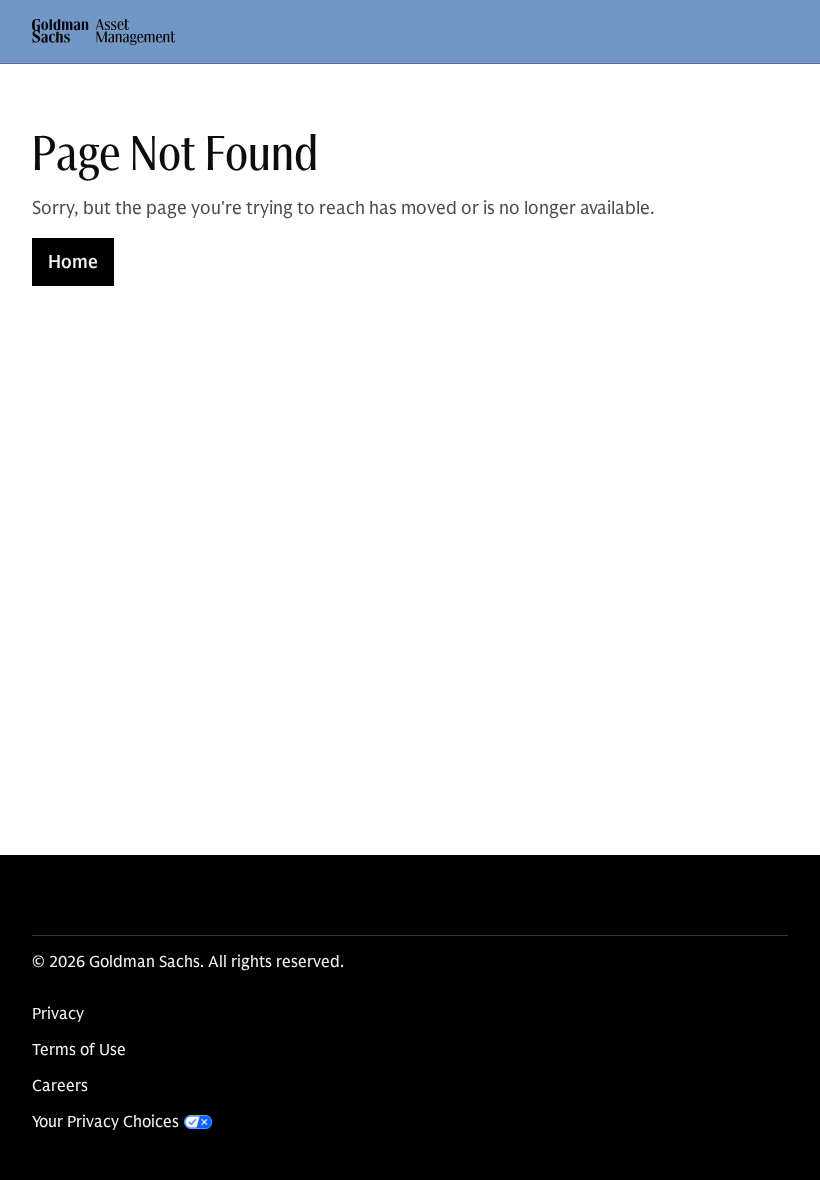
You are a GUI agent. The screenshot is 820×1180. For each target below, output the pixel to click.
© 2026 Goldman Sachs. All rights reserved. (188, 962)
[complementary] (122, 1122)
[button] (104, 32)
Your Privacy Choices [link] (105, 1122)
